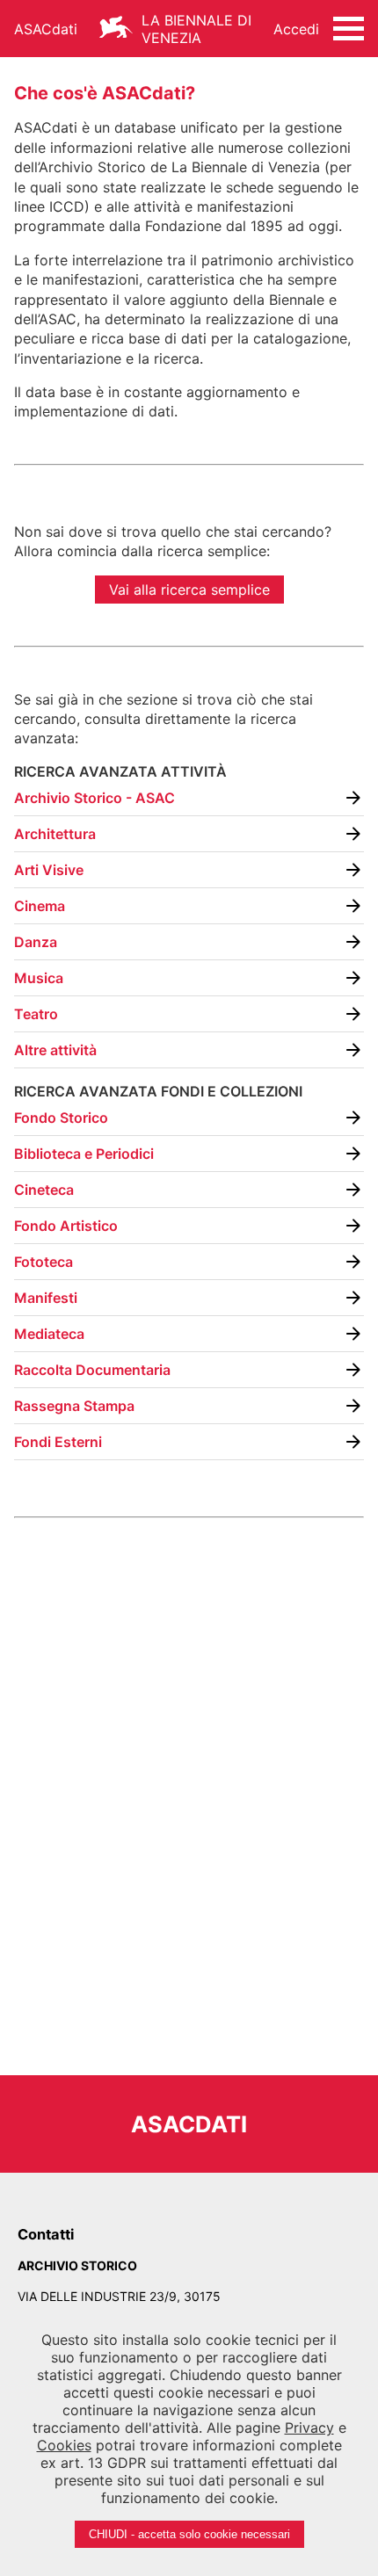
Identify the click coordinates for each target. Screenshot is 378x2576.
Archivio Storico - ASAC (94, 798)
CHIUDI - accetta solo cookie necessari (189, 2534)
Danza (36, 942)
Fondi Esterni (58, 1442)
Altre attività (55, 1050)
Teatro (36, 1014)
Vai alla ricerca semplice (189, 590)
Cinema (40, 906)
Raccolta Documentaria (92, 1370)
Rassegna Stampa (74, 1406)
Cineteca (44, 1190)
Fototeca (44, 1262)
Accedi (296, 29)
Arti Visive (49, 870)
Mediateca (49, 1334)
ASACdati (46, 29)
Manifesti (46, 1298)
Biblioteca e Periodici (84, 1154)
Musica (39, 978)
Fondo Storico (61, 1118)
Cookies (64, 2445)
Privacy (309, 2428)
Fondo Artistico (66, 1226)
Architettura (55, 834)
